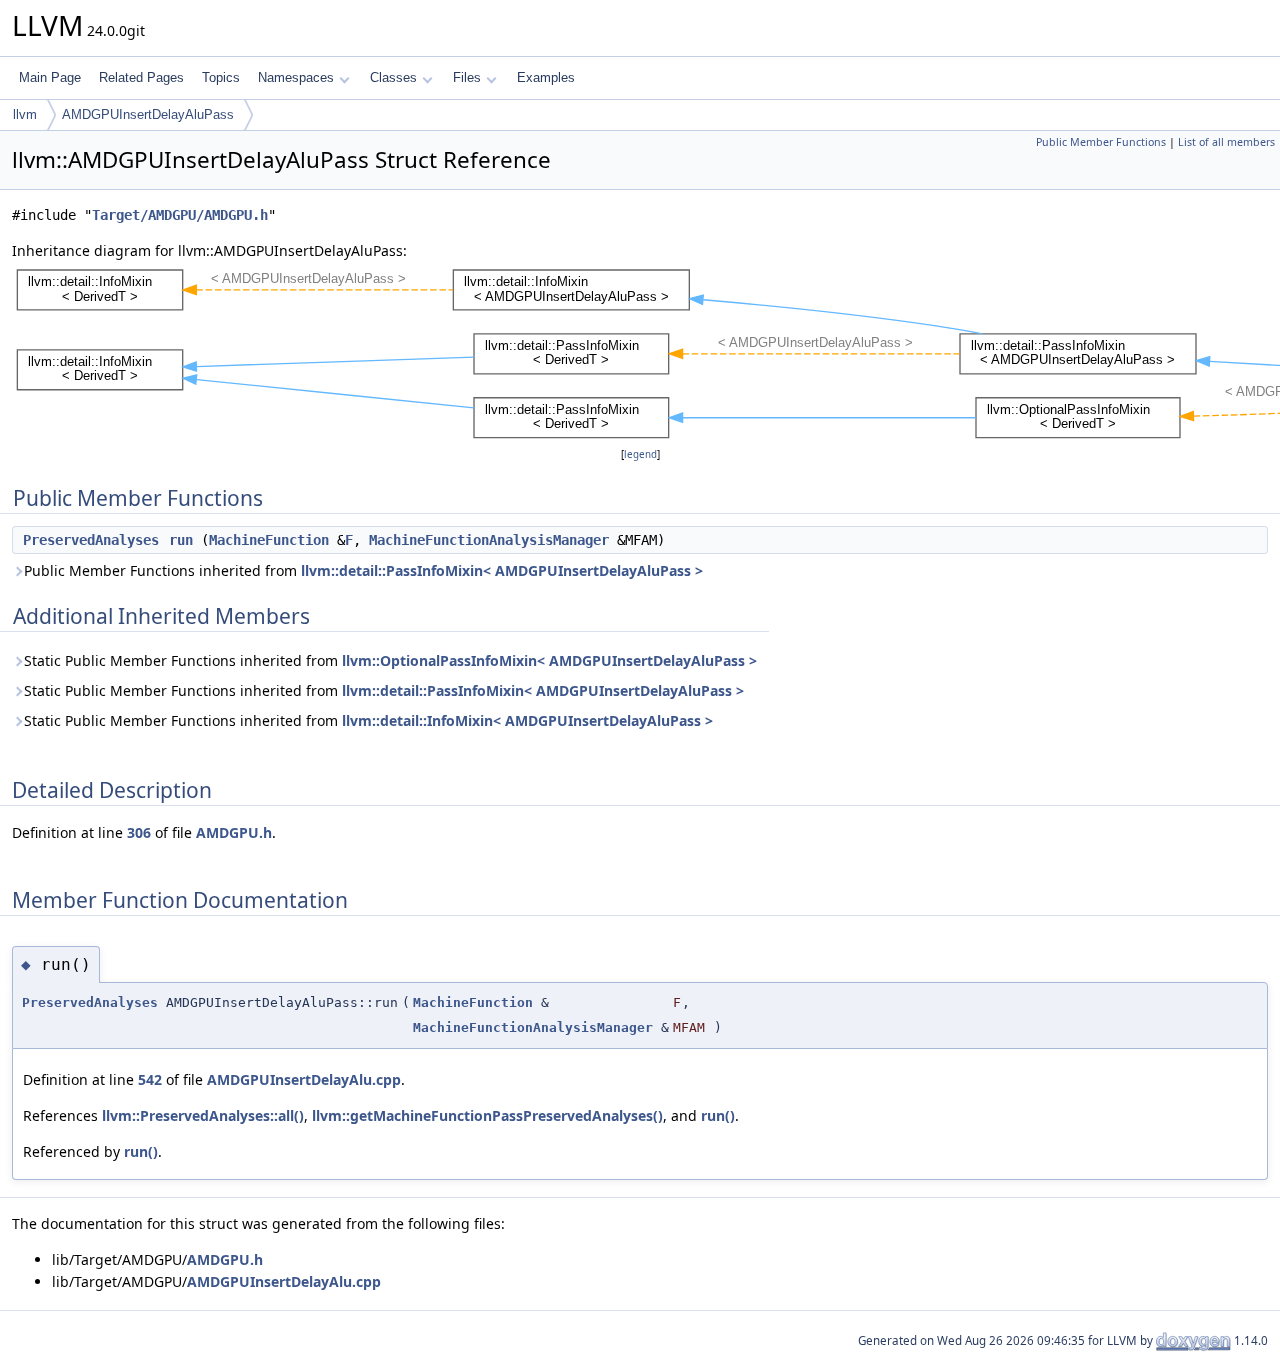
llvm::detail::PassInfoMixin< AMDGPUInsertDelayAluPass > (502, 570)
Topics (221, 77)
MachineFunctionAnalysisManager (489, 540)
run (181, 540)
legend (640, 454)
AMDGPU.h (234, 832)
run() (718, 1115)
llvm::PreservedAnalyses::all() (203, 1115)
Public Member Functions (1101, 142)
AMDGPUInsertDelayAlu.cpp (304, 1079)
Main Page (50, 77)
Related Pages (141, 77)
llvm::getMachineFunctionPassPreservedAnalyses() (487, 1115)
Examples (546, 77)
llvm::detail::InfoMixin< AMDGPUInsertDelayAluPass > (527, 720)
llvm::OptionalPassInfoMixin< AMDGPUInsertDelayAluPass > (549, 660)
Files (467, 77)
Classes (393, 77)
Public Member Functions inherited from (363, 570)
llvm (25, 114)
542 (150, 1079)
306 (139, 832)
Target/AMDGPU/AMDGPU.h (180, 215)
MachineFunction (269, 540)
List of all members (1226, 142)
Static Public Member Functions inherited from (390, 660)
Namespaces (296, 77)
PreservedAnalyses (91, 540)
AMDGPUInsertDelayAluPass (148, 114)
